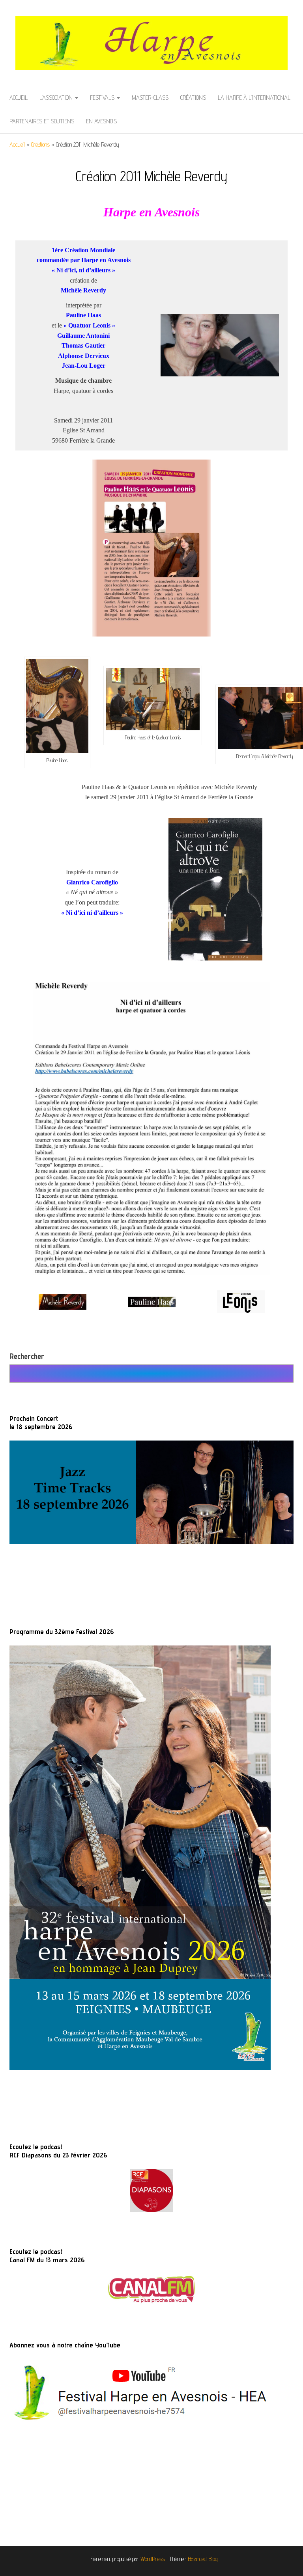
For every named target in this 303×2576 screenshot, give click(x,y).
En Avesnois (101, 121)
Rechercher (27, 1356)
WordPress (153, 2559)
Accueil (19, 98)
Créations (193, 98)
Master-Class (150, 98)
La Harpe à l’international (254, 98)
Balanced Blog (203, 2559)
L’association (57, 98)
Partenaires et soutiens (42, 121)
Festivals (103, 98)
